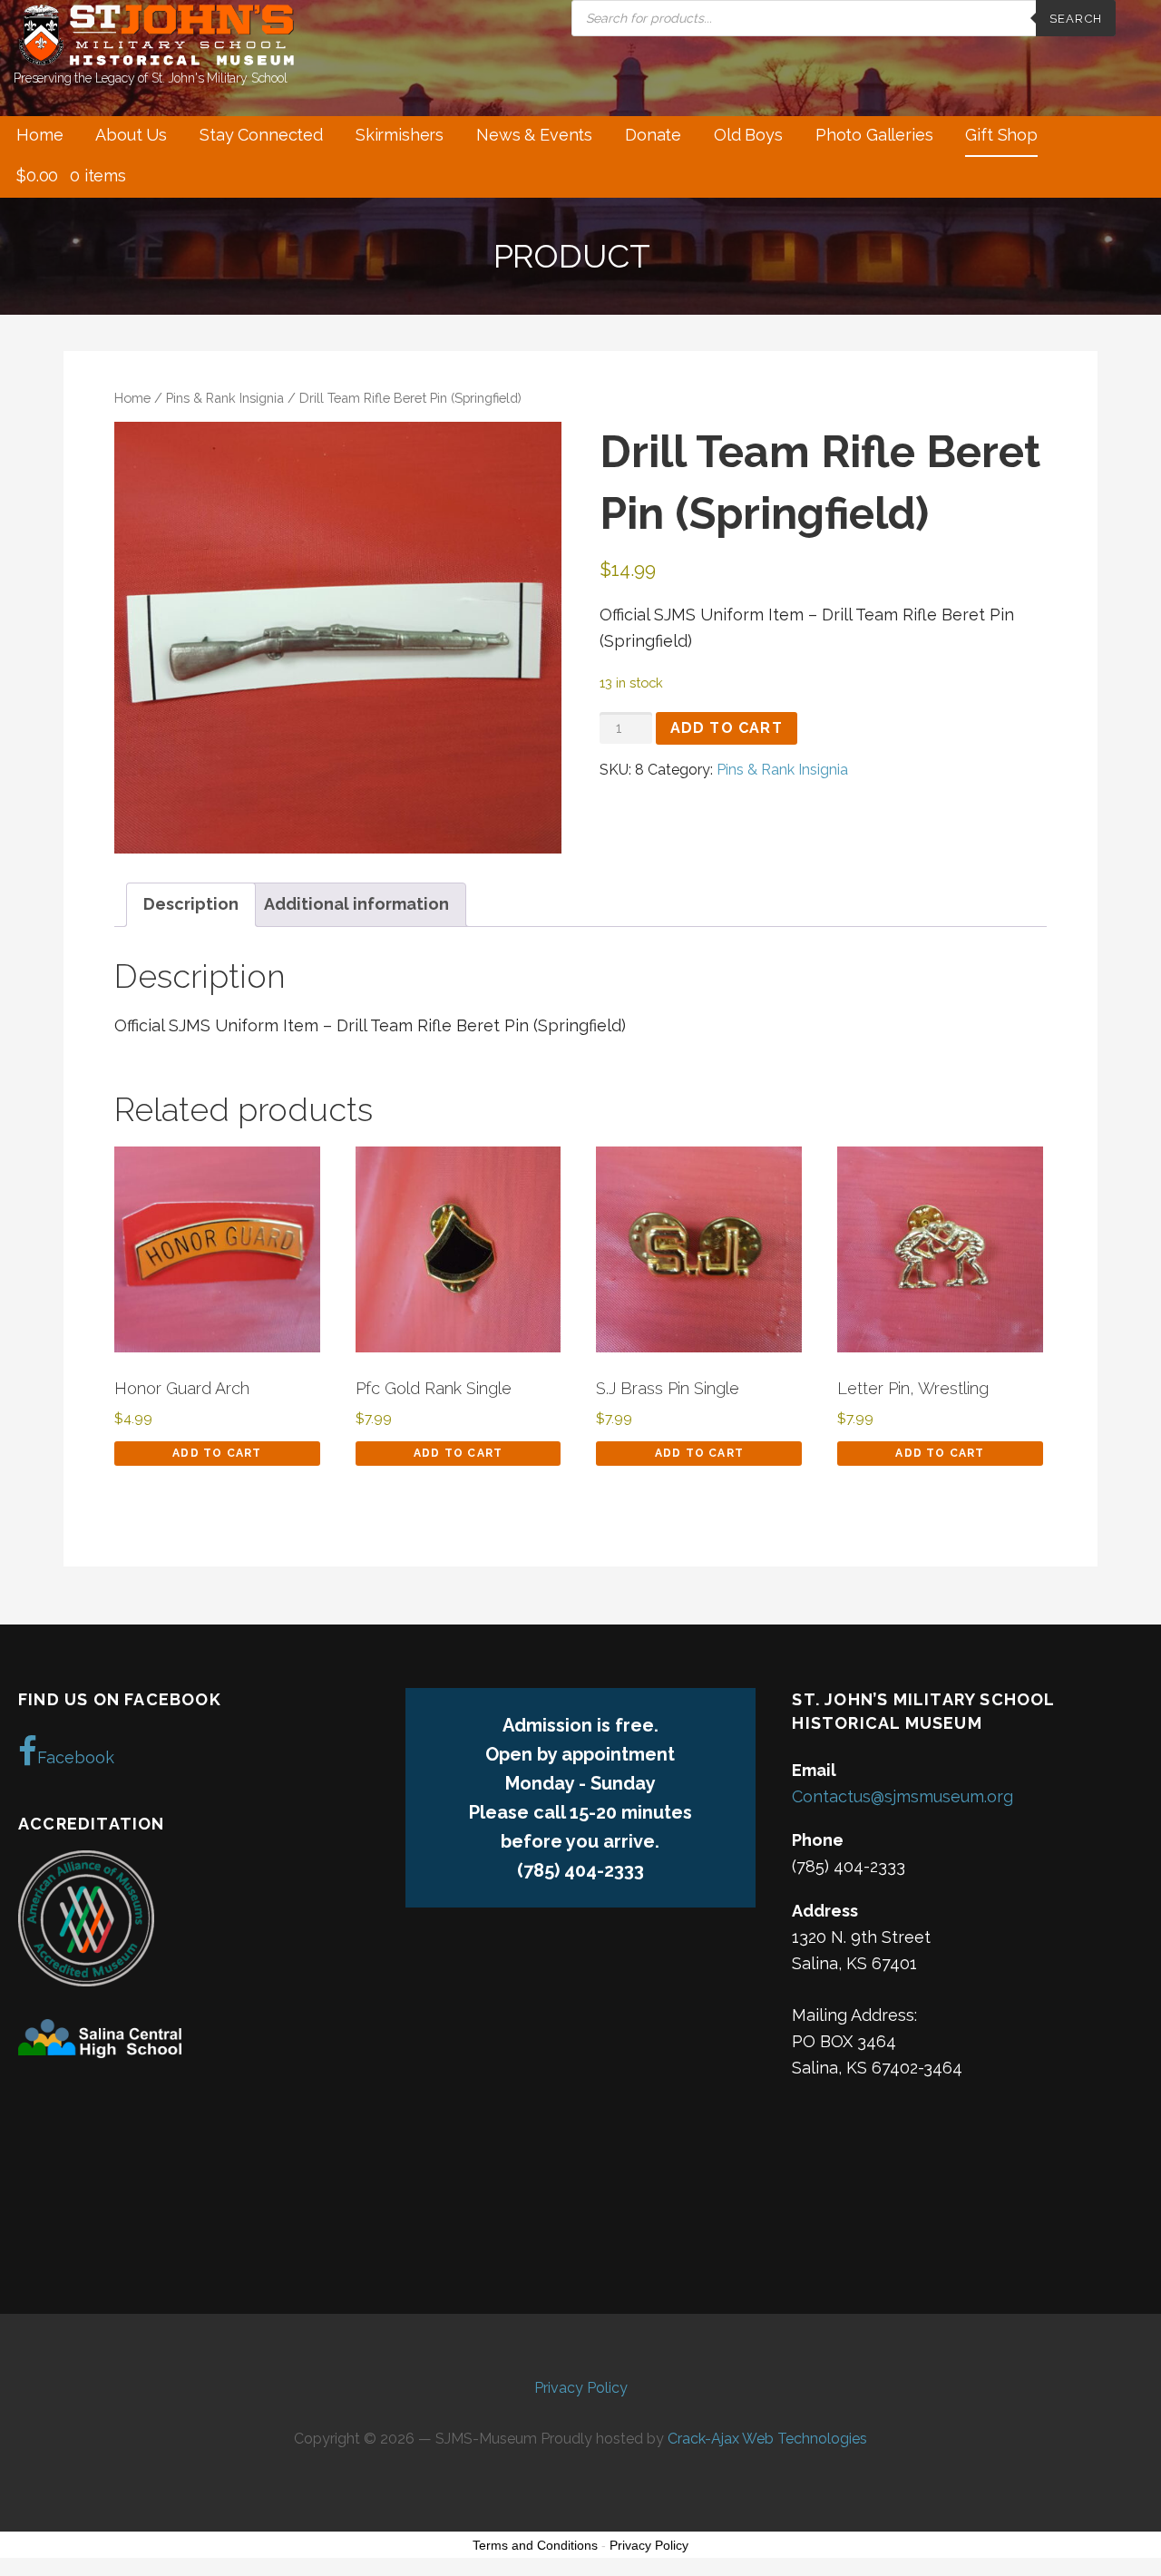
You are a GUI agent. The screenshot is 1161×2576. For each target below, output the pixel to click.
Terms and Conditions (535, 2545)
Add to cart (727, 728)
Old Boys (748, 135)
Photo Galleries (874, 135)
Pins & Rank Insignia (225, 398)
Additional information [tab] (356, 904)
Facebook (76, 1757)
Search (1076, 19)
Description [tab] (191, 904)
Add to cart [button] (217, 1453)
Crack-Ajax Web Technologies (767, 2439)
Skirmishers (400, 135)
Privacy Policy (581, 2388)
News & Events (534, 135)
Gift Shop (1001, 135)
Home (39, 135)
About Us (131, 135)
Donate (653, 135)
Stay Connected (261, 135)
